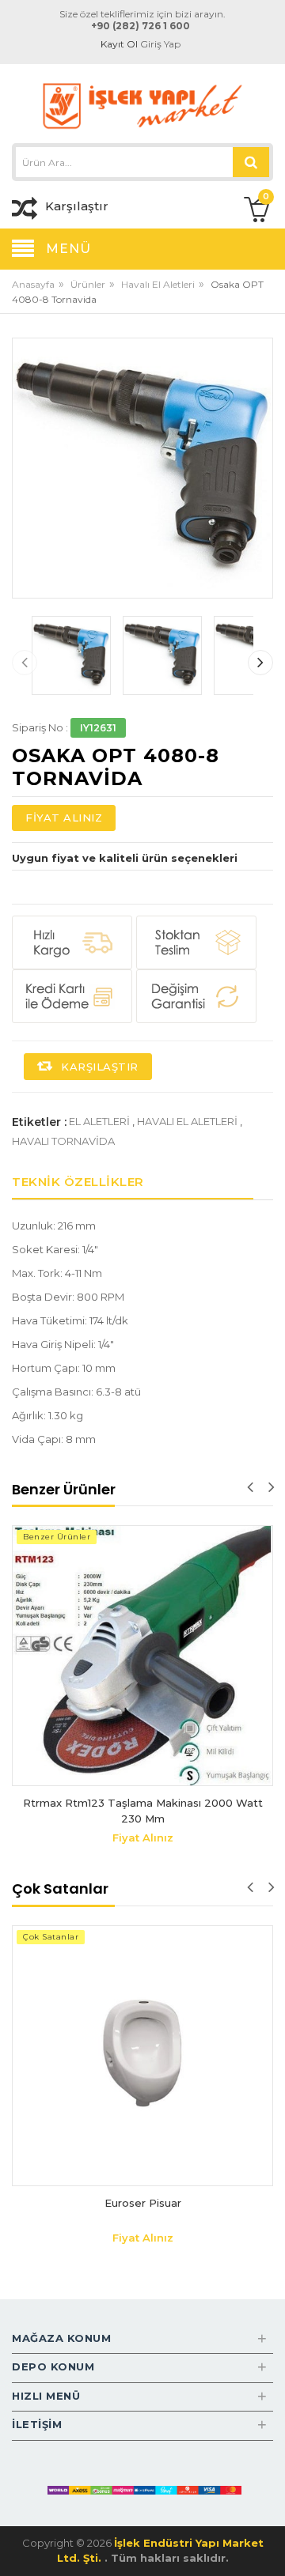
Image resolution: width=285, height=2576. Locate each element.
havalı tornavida (63, 1141)
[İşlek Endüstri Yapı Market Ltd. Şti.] (142, 105)
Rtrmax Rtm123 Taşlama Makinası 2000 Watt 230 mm (143, 1811)
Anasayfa (33, 284)
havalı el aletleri (187, 1121)
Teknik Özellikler (78, 1182)
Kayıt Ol (119, 44)
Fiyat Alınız (64, 818)
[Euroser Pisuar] (142, 2056)
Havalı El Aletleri (158, 284)
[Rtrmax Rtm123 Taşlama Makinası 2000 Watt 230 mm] (142, 1656)
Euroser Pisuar (143, 2203)
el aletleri (99, 1121)
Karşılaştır (98, 1067)
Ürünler (88, 284)
